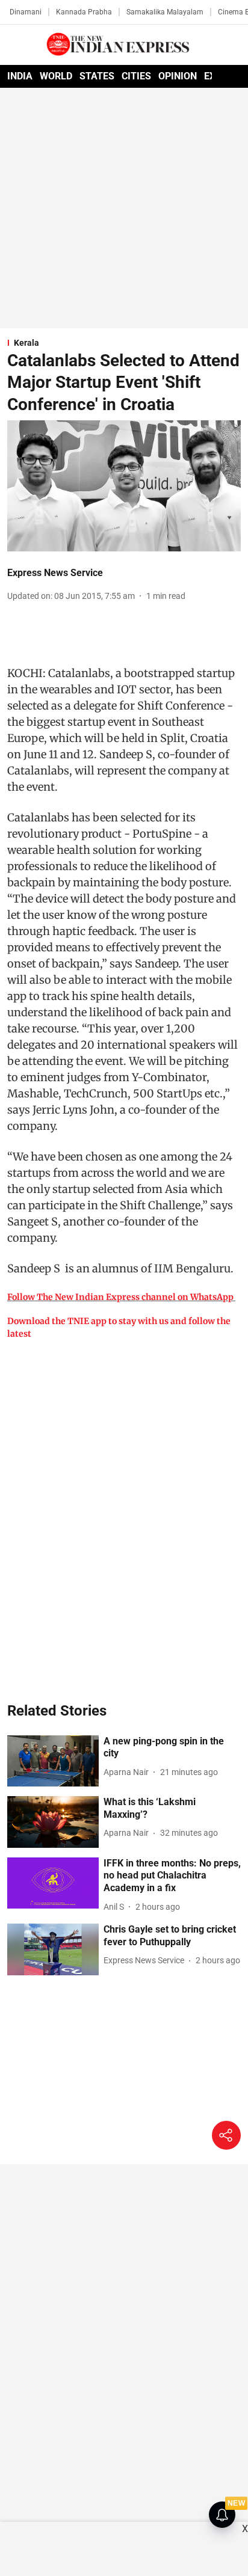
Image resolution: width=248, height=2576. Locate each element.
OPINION (178, 76)
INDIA (20, 76)
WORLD (56, 76)
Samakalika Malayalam (165, 12)
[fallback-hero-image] (53, 1761)
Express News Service (55, 573)
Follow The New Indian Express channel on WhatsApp (120, 1297)
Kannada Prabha (84, 12)
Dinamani (26, 12)
